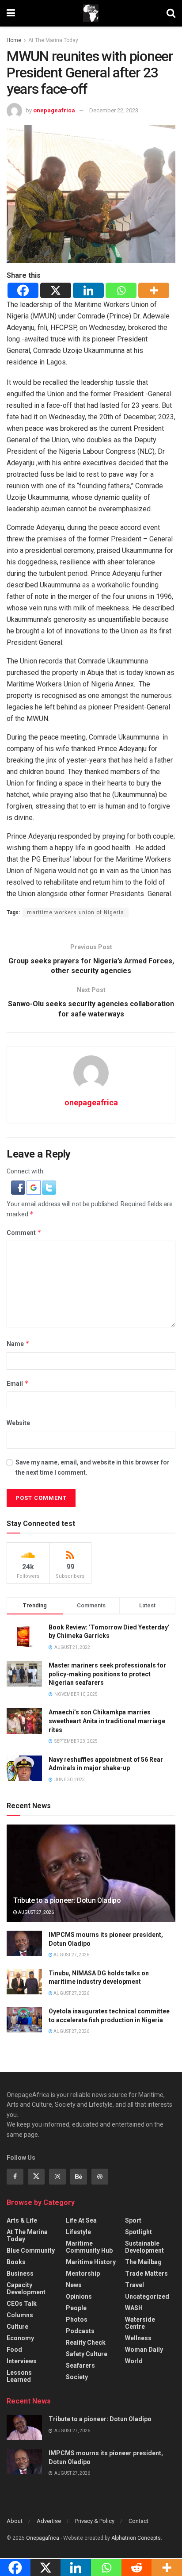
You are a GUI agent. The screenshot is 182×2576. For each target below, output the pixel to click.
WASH (134, 2308)
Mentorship (83, 2273)
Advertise (49, 2521)
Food (14, 2350)
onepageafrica (54, 110)
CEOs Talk (22, 2304)
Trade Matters (146, 2273)
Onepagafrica (43, 2538)
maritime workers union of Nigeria (76, 912)
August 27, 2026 (36, 1912)
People (76, 2308)
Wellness (138, 2338)
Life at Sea (81, 2220)
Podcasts (80, 2331)
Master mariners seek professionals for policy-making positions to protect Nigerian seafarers (107, 1674)
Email (18, 1383)
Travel (135, 2285)
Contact (138, 2521)
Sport (133, 2220)
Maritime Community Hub (89, 2247)
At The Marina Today (53, 40)
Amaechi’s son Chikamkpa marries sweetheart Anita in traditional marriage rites (107, 1721)
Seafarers (80, 2365)
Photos (77, 2319)
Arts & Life (22, 2220)
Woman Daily (144, 2350)
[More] (154, 290)
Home (14, 40)
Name (18, 1344)
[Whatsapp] (121, 290)
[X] (56, 290)
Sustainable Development (144, 2247)
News (74, 2285)
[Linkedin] (88, 290)
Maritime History (91, 2262)
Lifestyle (78, 2232)
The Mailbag (143, 2262)
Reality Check (86, 2342)
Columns (20, 2315)
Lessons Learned (19, 2376)
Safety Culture (87, 2354)
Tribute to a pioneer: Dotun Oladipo (67, 1900)
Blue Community (31, 2250)
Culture (17, 2327)
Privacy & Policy (95, 2521)
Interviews (22, 2361)
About (15, 2521)
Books (16, 2262)
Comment (24, 1232)
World (134, 2361)
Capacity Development (26, 2288)
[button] (19, 1187)
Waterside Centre (140, 2323)
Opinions (79, 2296)
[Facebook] (23, 290)
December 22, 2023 (114, 110)
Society (77, 2377)
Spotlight (138, 2232)
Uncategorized (147, 2296)
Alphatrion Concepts (136, 2538)
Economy (20, 2338)
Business (20, 2273)
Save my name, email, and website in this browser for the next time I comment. (93, 1467)
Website (18, 1423)
